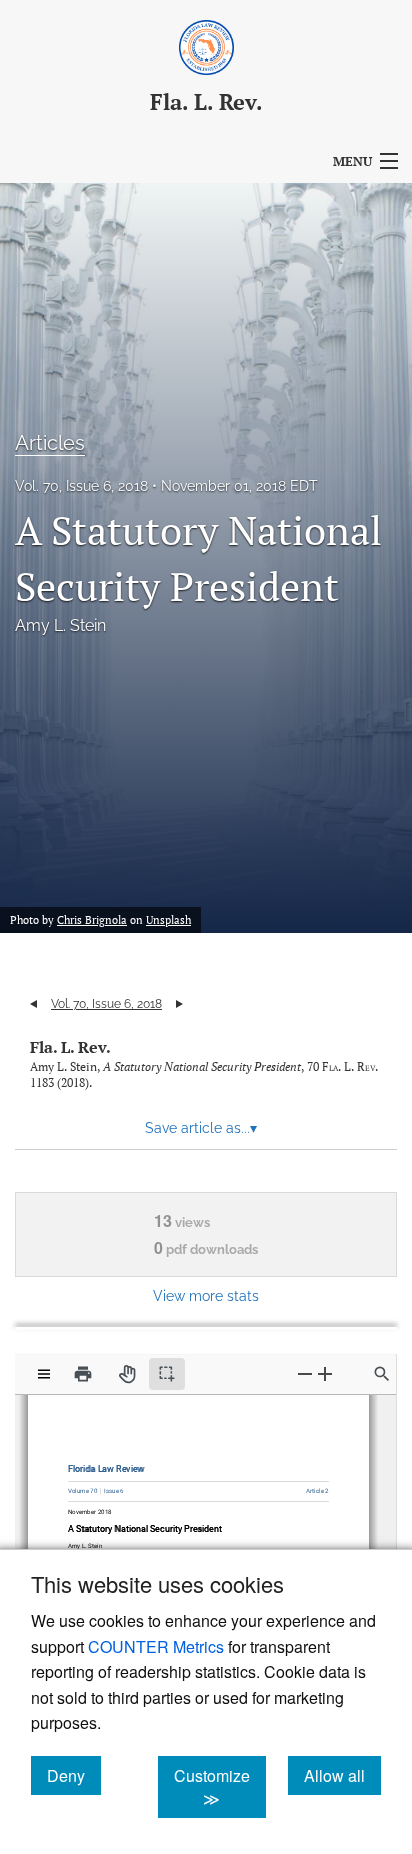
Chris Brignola (92, 920)
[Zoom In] (325, 1373)
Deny (74, 1775)
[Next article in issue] (179, 1004)
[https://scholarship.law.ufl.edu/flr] (109, 1465)
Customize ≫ (220, 1787)
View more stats (206, 1295)
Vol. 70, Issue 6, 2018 (81, 486)
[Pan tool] (127, 1374)
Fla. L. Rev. (70, 1047)
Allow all (342, 1775)
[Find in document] (382, 1374)
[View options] (44, 1374)
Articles (50, 443)
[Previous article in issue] (33, 1004)
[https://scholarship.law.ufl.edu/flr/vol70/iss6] (115, 1486)
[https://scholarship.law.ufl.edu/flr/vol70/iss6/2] (312, 1486)
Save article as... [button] (201, 1128)
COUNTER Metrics (156, 1646)
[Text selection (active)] (167, 1374)
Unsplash (168, 920)
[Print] (83, 1374)
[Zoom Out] (305, 1373)
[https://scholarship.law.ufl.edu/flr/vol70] (87, 1486)
